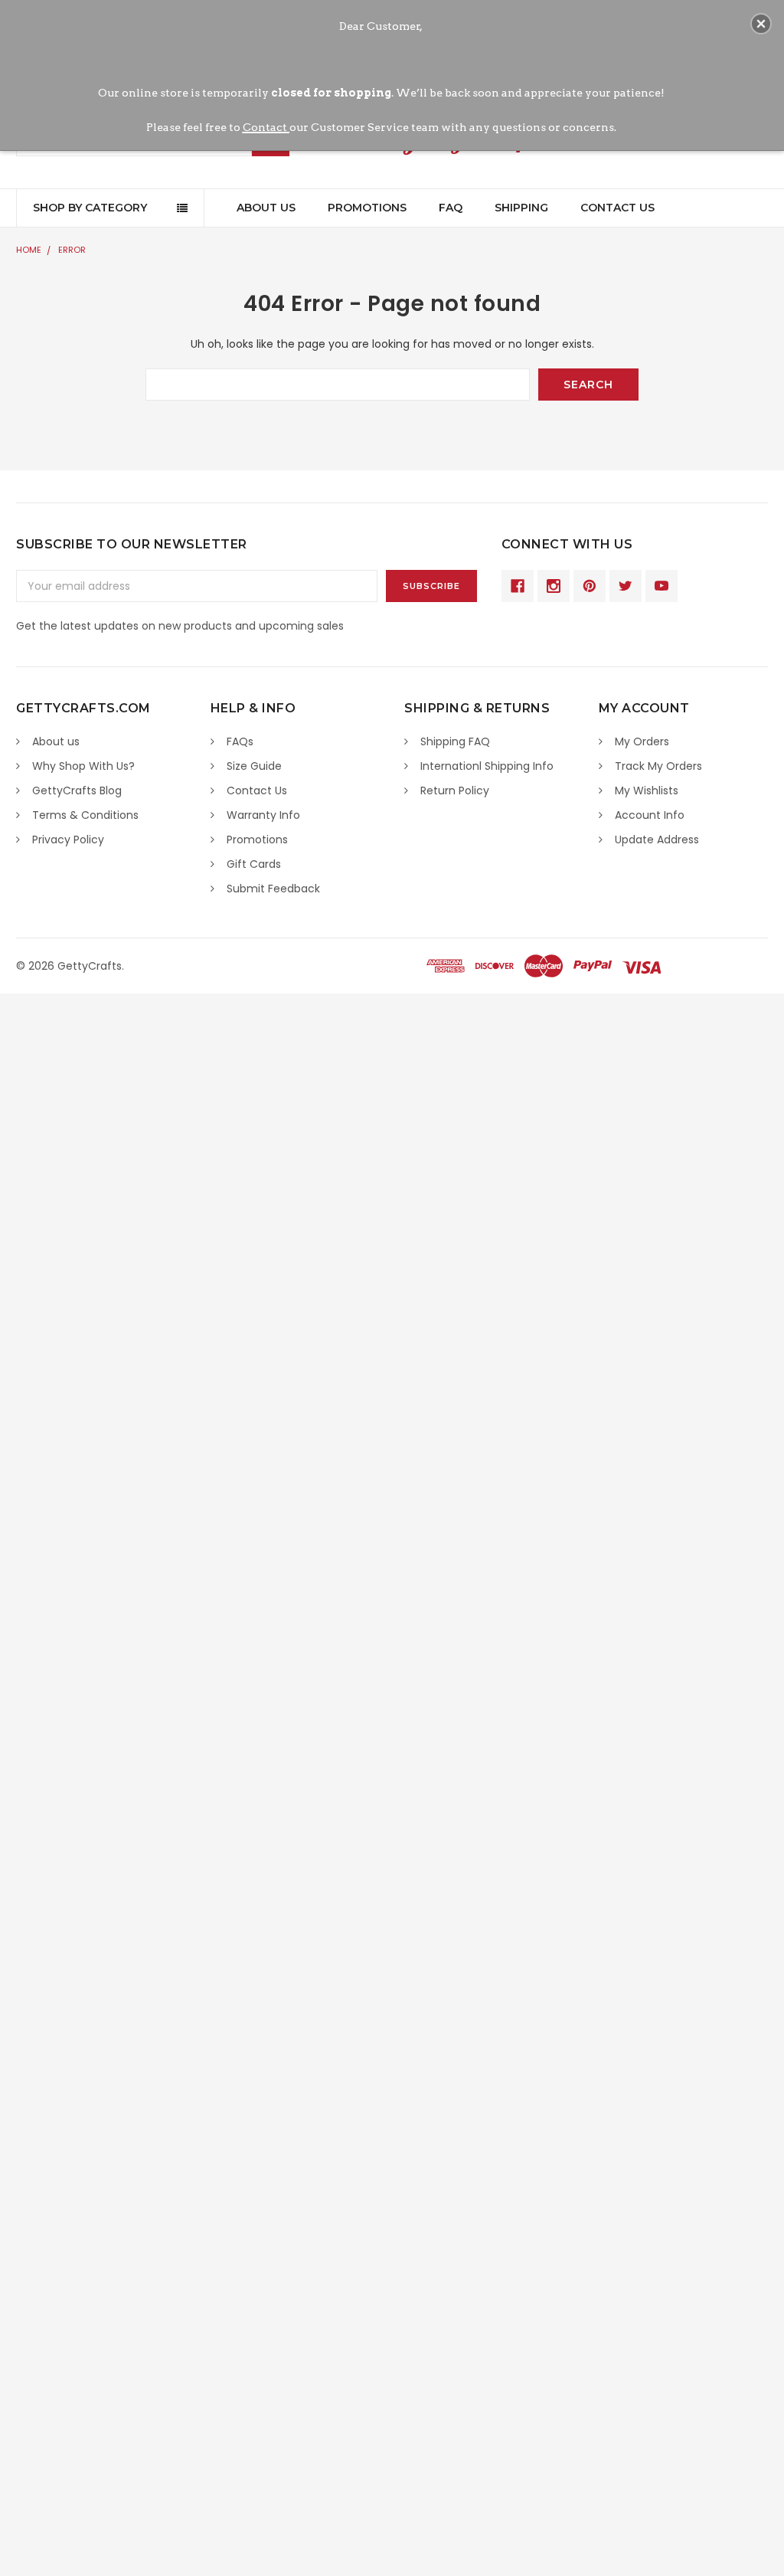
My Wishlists (647, 790)
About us (56, 741)
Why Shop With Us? (83, 766)
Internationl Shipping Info (487, 766)
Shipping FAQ (455, 741)
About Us (266, 208)
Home (29, 250)
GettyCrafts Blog (77, 790)
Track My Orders (658, 766)
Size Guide (254, 766)
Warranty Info (263, 815)
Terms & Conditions (85, 815)
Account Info (650, 815)
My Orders (642, 741)
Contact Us (617, 208)
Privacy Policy (68, 840)
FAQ (451, 208)
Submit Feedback (273, 889)
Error (72, 250)
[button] (761, 24)
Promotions (367, 208)
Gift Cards (254, 864)
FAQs (240, 741)
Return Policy (455, 790)
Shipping (521, 208)
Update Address (657, 840)
